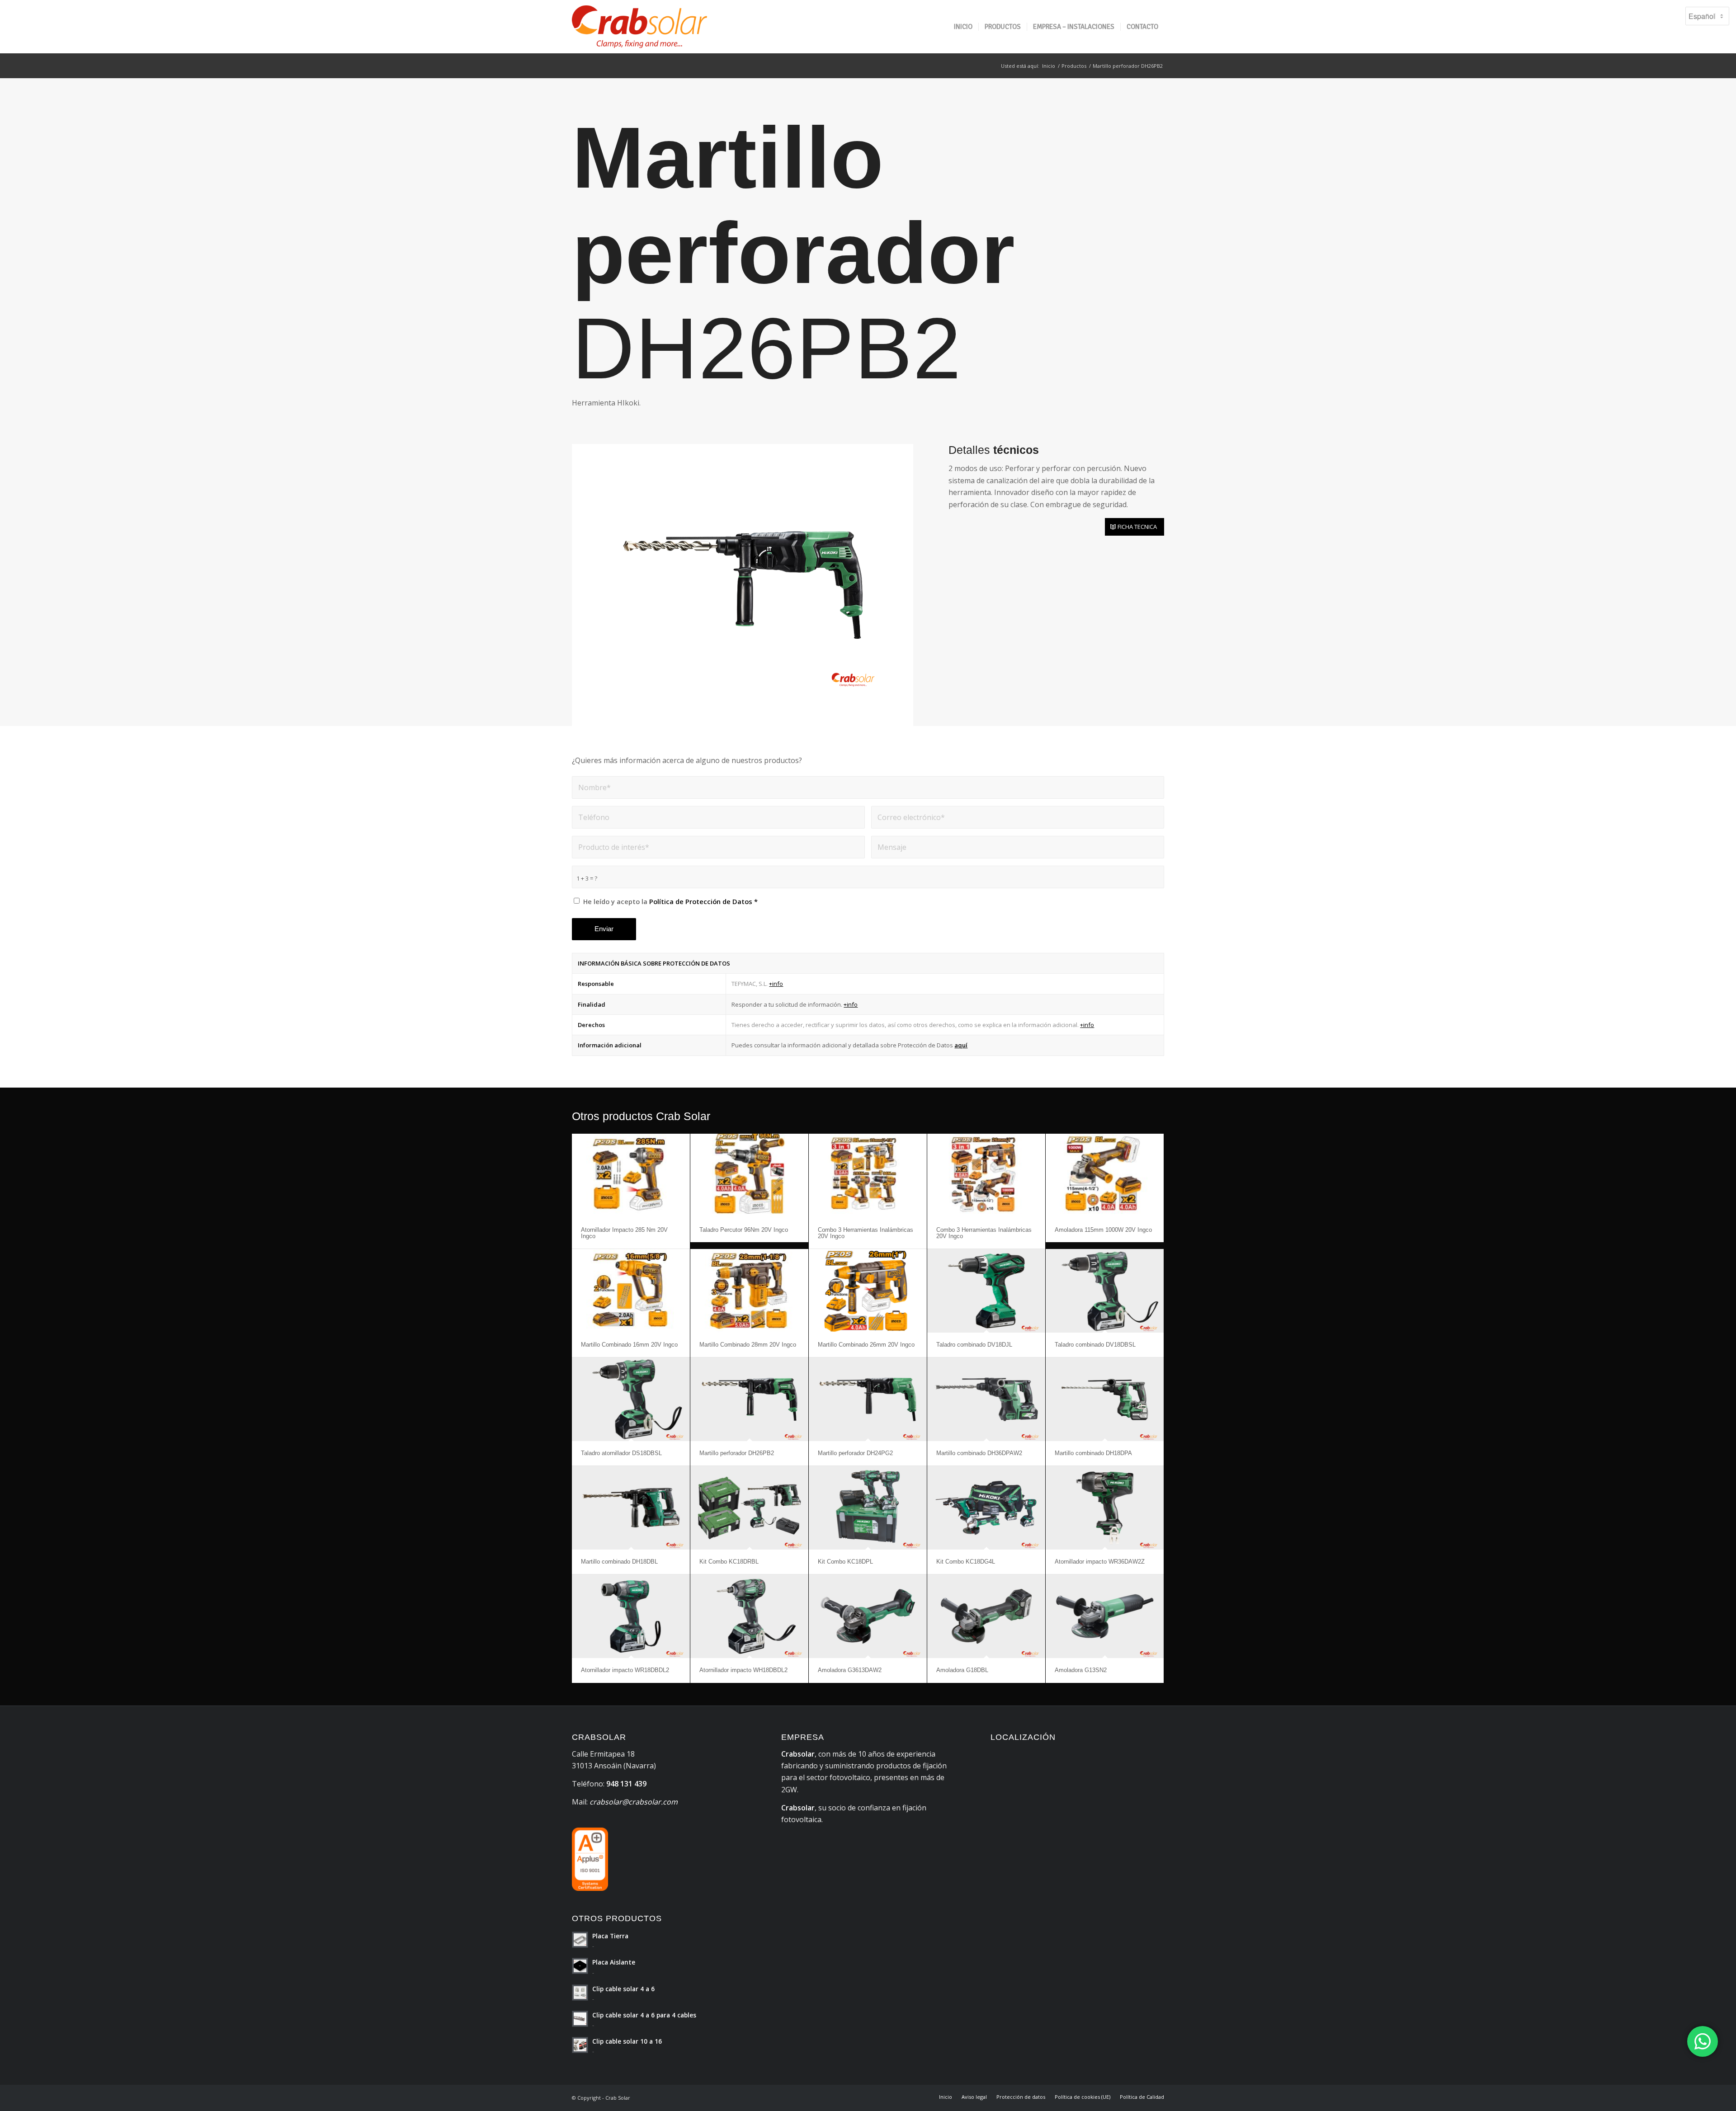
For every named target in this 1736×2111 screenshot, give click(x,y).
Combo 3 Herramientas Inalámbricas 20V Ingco (866, 1233)
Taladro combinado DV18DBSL (1095, 1345)
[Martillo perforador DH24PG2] (868, 1399)
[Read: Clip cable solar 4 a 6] (580, 1993)
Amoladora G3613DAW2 (850, 1670)
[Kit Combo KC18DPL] (868, 1508)
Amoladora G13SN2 (1081, 1670)
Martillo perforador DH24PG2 (855, 1453)
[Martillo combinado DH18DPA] (1105, 1399)
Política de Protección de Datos (701, 901)
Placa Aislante (614, 1962)
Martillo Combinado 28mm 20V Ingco (748, 1345)
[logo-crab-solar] (639, 27)
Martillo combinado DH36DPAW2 (979, 1453)
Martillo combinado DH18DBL (619, 1562)
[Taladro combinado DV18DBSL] (1105, 1291)
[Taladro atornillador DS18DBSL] (631, 1399)
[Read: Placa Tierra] (580, 1940)
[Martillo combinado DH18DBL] (631, 1508)
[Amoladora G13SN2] (1105, 1616)
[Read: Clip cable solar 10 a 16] (580, 2045)
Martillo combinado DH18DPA (1093, 1453)
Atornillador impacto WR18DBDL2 (625, 1670)
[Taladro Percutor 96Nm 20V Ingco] (749, 1176)
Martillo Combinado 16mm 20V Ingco (629, 1345)
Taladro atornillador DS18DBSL (621, 1453)
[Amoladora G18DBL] (986, 1616)
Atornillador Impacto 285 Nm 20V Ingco (624, 1233)
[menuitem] (963, 27)
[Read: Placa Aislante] (580, 1966)
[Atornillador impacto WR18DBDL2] (631, 1616)
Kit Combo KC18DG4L (966, 1562)
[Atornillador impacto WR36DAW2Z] (1105, 1508)
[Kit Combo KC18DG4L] (986, 1508)
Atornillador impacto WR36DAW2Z (1100, 1562)
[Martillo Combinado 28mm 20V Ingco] (749, 1291)
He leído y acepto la (670, 901)
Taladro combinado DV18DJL (974, 1345)
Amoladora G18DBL (962, 1670)
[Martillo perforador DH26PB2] (749, 1399)
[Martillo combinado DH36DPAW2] (986, 1399)
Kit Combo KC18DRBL (729, 1562)
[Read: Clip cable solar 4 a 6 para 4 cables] (580, 2019)
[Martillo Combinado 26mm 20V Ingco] (868, 1291)
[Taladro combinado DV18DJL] (986, 1291)
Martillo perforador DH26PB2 (737, 1453)
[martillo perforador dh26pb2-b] (743, 585)
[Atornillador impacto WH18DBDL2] (749, 1616)
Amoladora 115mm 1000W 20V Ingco (1103, 1230)
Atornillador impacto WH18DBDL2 (743, 1670)
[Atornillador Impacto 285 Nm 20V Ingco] (631, 1176)
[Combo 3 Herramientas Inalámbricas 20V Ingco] (868, 1176)
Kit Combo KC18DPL (845, 1562)
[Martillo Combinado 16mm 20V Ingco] (631, 1291)
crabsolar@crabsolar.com (634, 1802)
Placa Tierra (610, 1936)
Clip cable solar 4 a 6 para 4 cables (644, 2015)
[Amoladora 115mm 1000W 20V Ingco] (1105, 1176)
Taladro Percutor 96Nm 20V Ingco (744, 1230)
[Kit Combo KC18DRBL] (749, 1508)
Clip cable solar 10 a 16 (627, 2041)
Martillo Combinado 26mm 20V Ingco (866, 1345)
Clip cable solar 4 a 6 (623, 1989)
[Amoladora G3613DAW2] (868, 1616)
